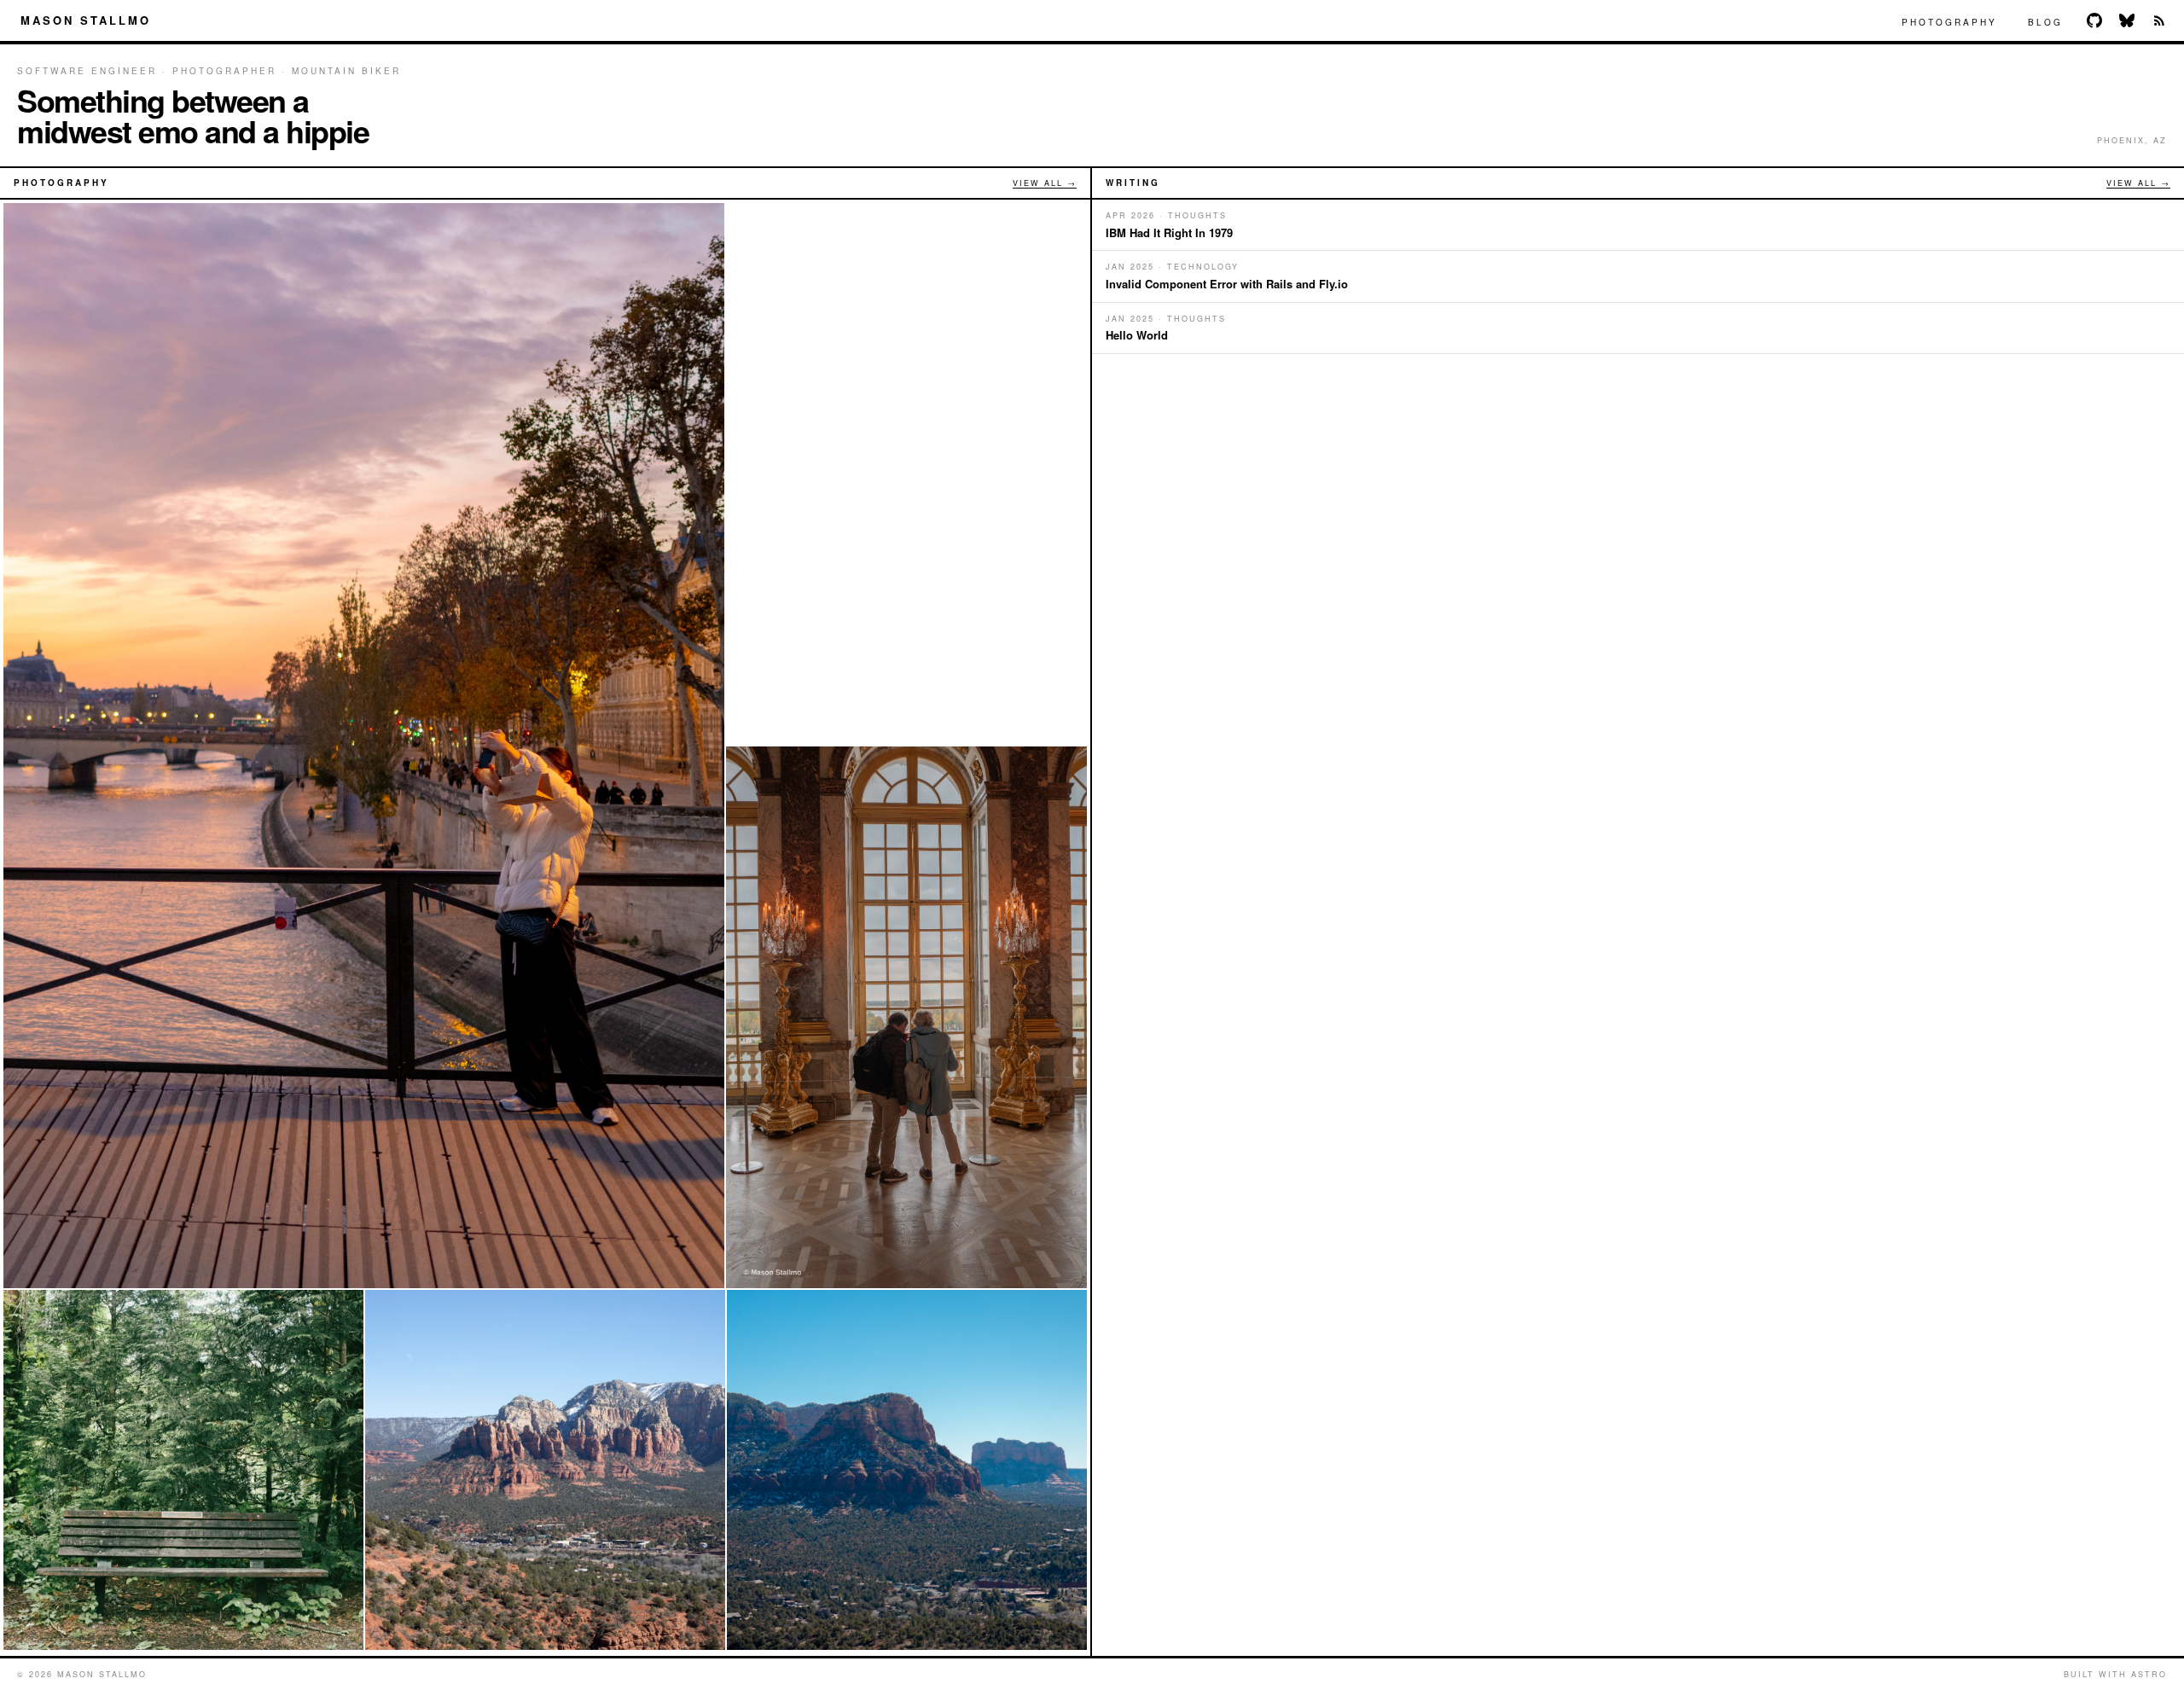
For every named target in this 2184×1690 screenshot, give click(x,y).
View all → (1045, 183)
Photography (1949, 22)
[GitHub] (2094, 20)
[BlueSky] (2127, 20)
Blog (2045, 22)
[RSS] (2159, 20)
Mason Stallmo (86, 20)
